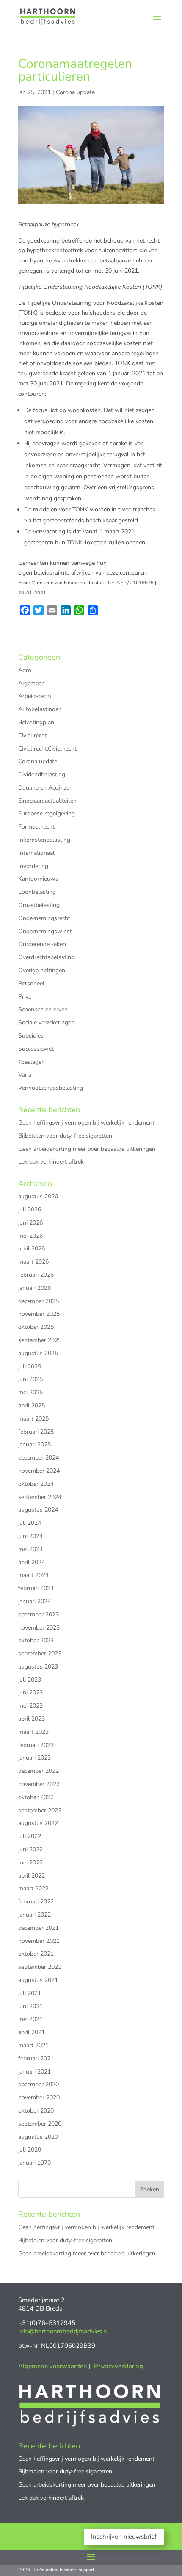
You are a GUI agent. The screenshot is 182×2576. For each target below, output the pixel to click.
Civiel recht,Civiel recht (47, 749)
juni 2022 (30, 1849)
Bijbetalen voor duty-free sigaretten (65, 1136)
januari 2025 (34, 1444)
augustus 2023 (38, 1667)
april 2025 (32, 1405)
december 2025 (39, 1301)
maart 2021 (33, 2045)
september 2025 (40, 1340)
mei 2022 (30, 1863)
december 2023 (39, 1615)
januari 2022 (34, 1915)
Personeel (31, 984)
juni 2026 (30, 1223)
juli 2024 (30, 1523)
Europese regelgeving (47, 814)
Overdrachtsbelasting (46, 957)
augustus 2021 (38, 1980)
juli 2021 (30, 1993)
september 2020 (40, 2124)
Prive (25, 997)
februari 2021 (36, 2058)
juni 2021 (30, 2006)
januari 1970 (34, 2163)
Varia (25, 1075)
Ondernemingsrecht (44, 918)
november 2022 (39, 1784)
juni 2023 (30, 1693)
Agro (25, 670)
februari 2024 (36, 1588)
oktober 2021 (36, 1954)
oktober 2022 (36, 1797)
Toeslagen (32, 1062)
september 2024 (40, 1497)
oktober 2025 (36, 1327)
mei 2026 (30, 1236)
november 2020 (39, 2097)
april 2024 (32, 1562)
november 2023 (39, 1628)
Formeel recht (36, 827)
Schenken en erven (43, 1009)
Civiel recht (33, 735)
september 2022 (40, 1810)
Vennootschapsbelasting (51, 1088)
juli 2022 (30, 1836)
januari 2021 (34, 2072)
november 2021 (39, 1941)
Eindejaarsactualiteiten (47, 801)
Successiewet (36, 1049)
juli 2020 (30, 2150)
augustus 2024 (38, 1510)
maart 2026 (33, 1262)
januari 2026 (34, 1288)
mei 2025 (30, 1392)
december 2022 (39, 1771)
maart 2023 (33, 1732)
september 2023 (40, 1654)
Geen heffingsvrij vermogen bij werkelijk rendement (86, 1123)
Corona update (75, 92)
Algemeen (32, 683)
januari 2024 (34, 1601)
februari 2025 (36, 1432)
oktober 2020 (36, 2111)
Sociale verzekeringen (46, 1023)
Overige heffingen (42, 970)
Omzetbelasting (39, 905)
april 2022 (32, 1876)
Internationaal (36, 853)
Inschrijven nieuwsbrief (124, 2537)
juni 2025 (30, 1379)
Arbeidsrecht (35, 696)
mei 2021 (30, 2019)
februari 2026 (36, 1275)
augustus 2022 (38, 1823)
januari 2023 (34, 1758)
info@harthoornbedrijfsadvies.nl (63, 2331)
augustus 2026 (38, 1196)
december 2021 (39, 1928)
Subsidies (31, 1036)
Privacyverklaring (119, 2366)
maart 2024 (33, 1575)
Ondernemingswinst (45, 931)
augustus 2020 (38, 2137)
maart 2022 (33, 1888)
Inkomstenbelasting (44, 840)
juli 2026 (30, 1210)
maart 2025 (33, 1419)
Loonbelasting (37, 892)
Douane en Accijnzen (45, 788)
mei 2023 (30, 1706)
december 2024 (39, 1458)
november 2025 (39, 1314)
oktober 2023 (36, 1640)
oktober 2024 (36, 1484)
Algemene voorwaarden (53, 2366)
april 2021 (32, 2032)
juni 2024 (30, 1536)
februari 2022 (36, 1902)
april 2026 (32, 1249)
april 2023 (32, 1719)
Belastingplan (36, 722)
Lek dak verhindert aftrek (51, 1162)
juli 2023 (30, 1680)
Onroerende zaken (42, 944)
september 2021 (40, 1967)
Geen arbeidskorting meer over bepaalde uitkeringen (87, 1149)
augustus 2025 (38, 1353)
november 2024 (39, 1471)
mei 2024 (30, 1549)
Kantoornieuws (38, 879)
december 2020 (39, 2084)
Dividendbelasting (42, 774)
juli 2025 (30, 1366)
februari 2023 (36, 1745)
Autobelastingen (40, 709)
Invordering (33, 866)
